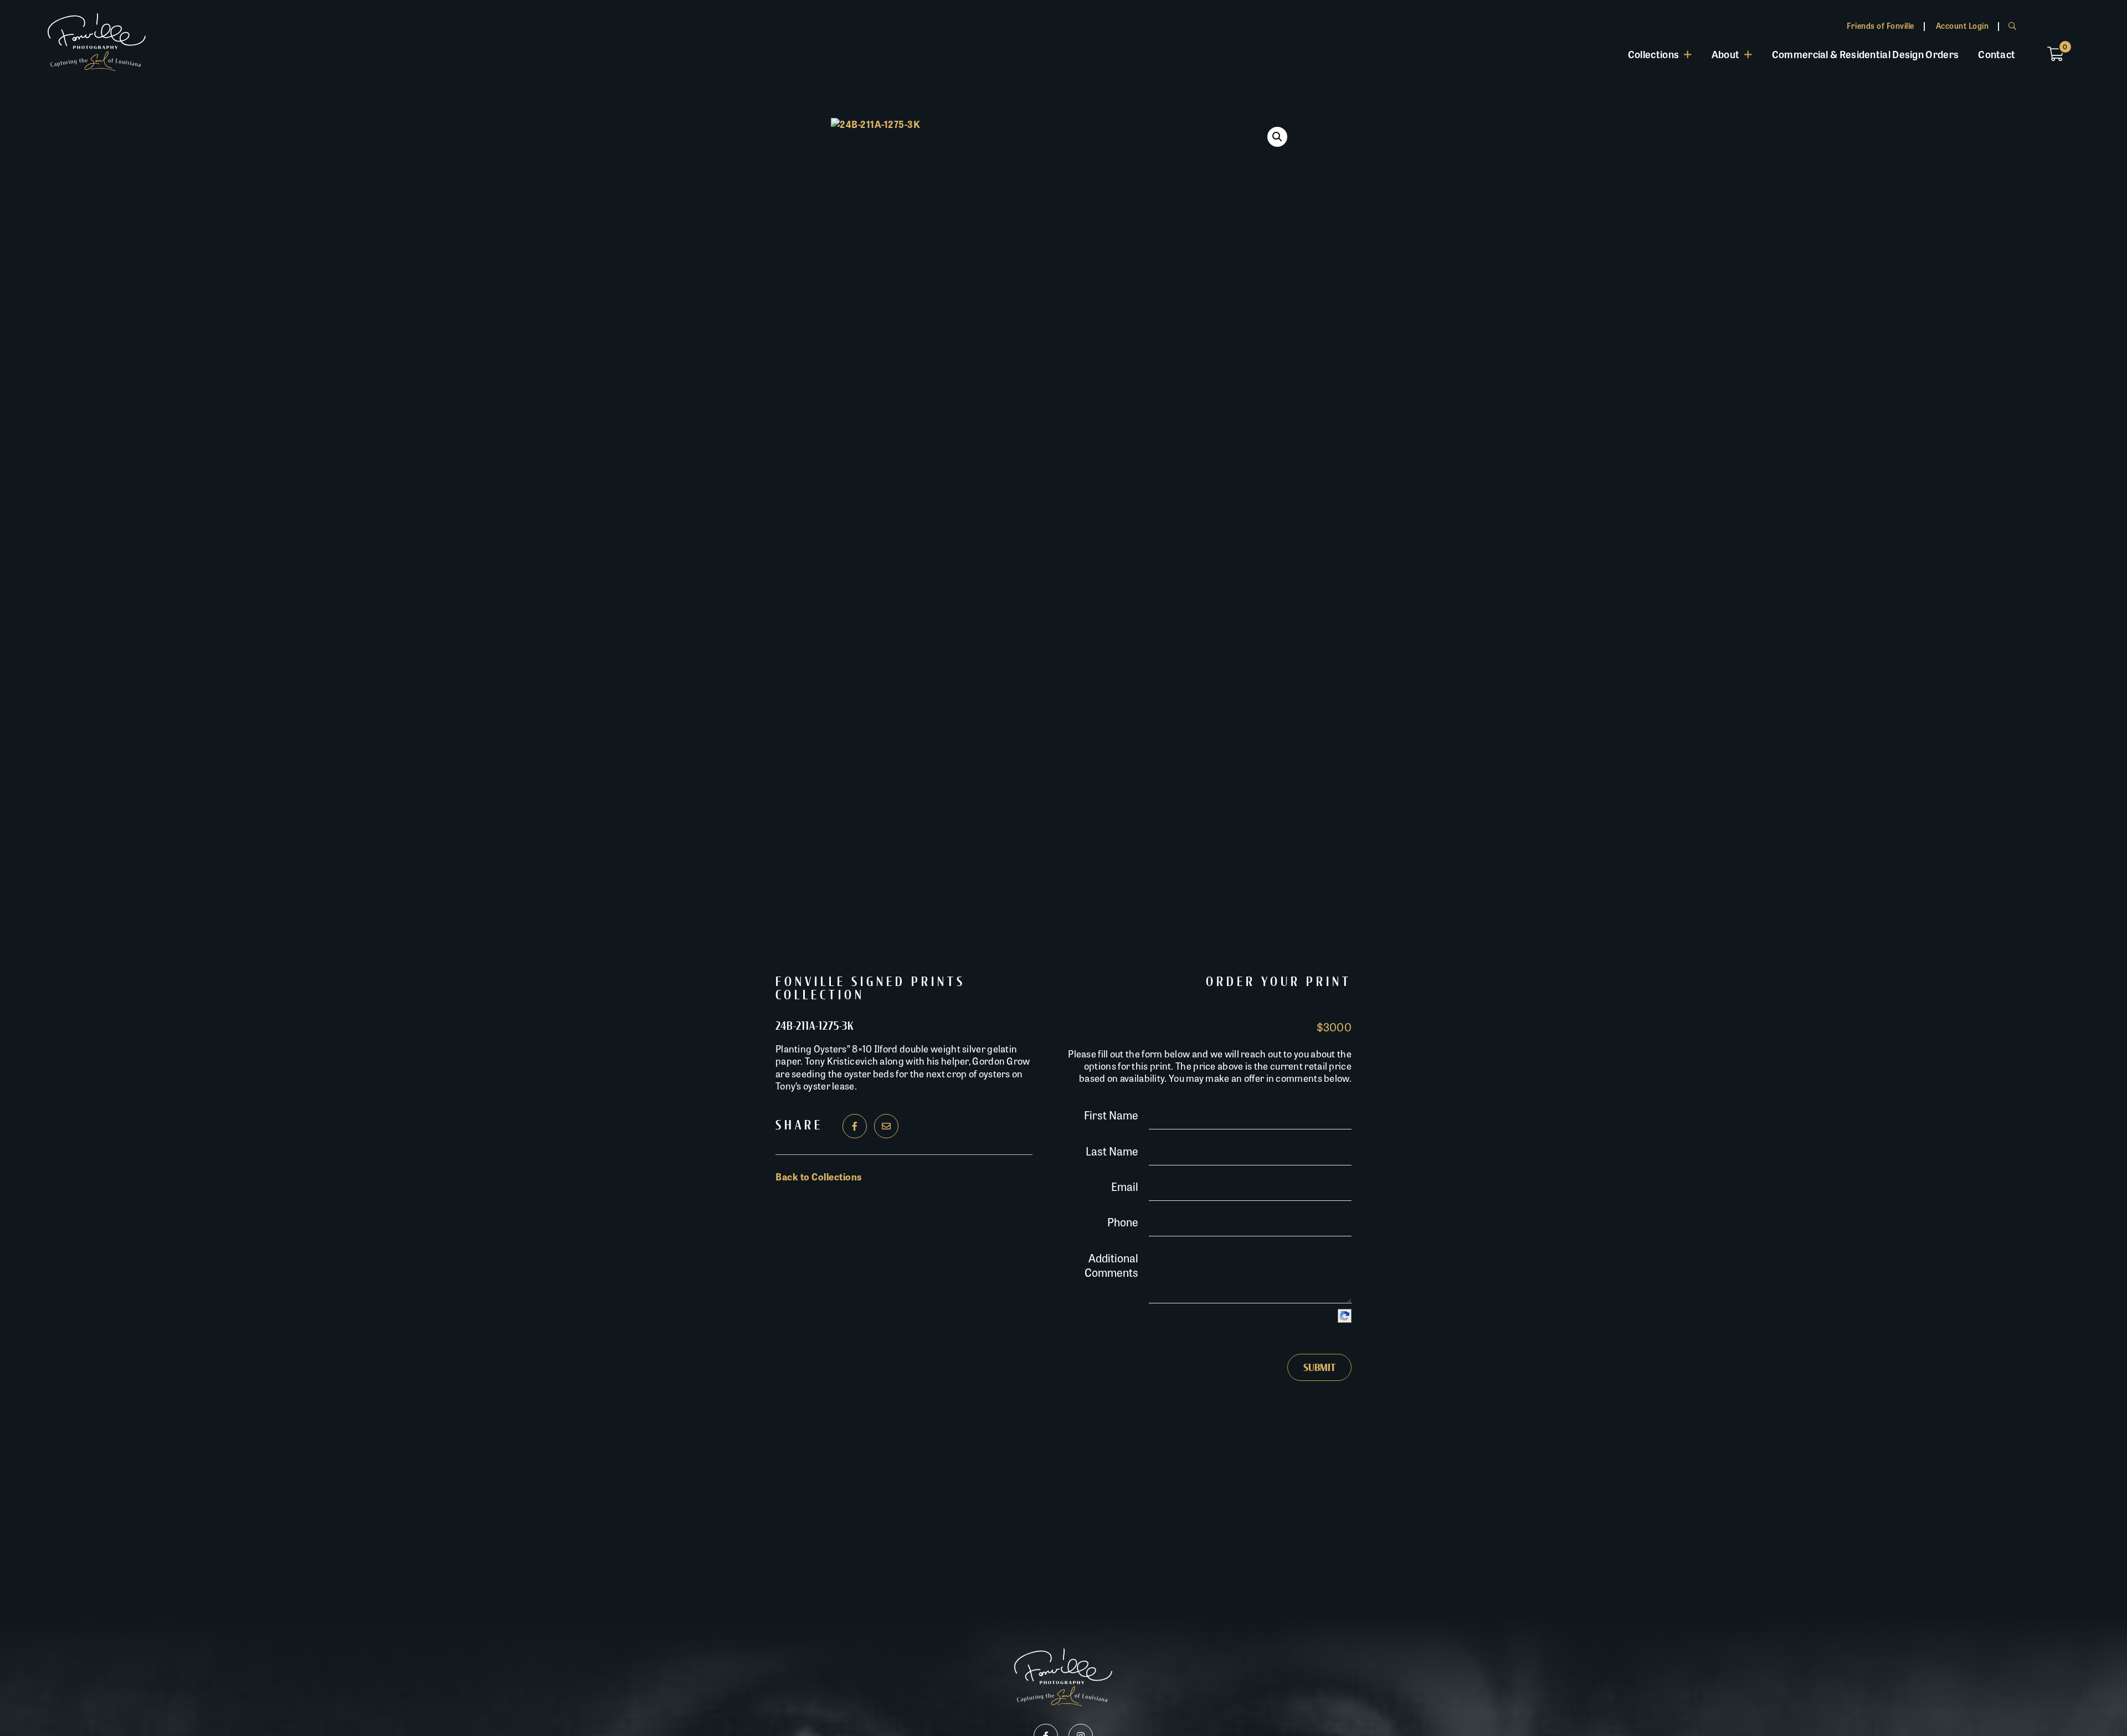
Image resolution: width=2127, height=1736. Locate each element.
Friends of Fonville (1881, 25)
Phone (1123, 1222)
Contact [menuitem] (1997, 54)
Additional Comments (1111, 1265)
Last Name (1112, 1151)
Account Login (1962, 25)
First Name (1111, 1115)
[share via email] (886, 1126)
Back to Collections (819, 1177)
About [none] (1726, 54)
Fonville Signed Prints (870, 982)
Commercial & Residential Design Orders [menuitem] (1865, 54)
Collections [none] (1653, 54)
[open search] (2012, 25)
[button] (1277, 137)
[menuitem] (1660, 54)
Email (1125, 1186)
